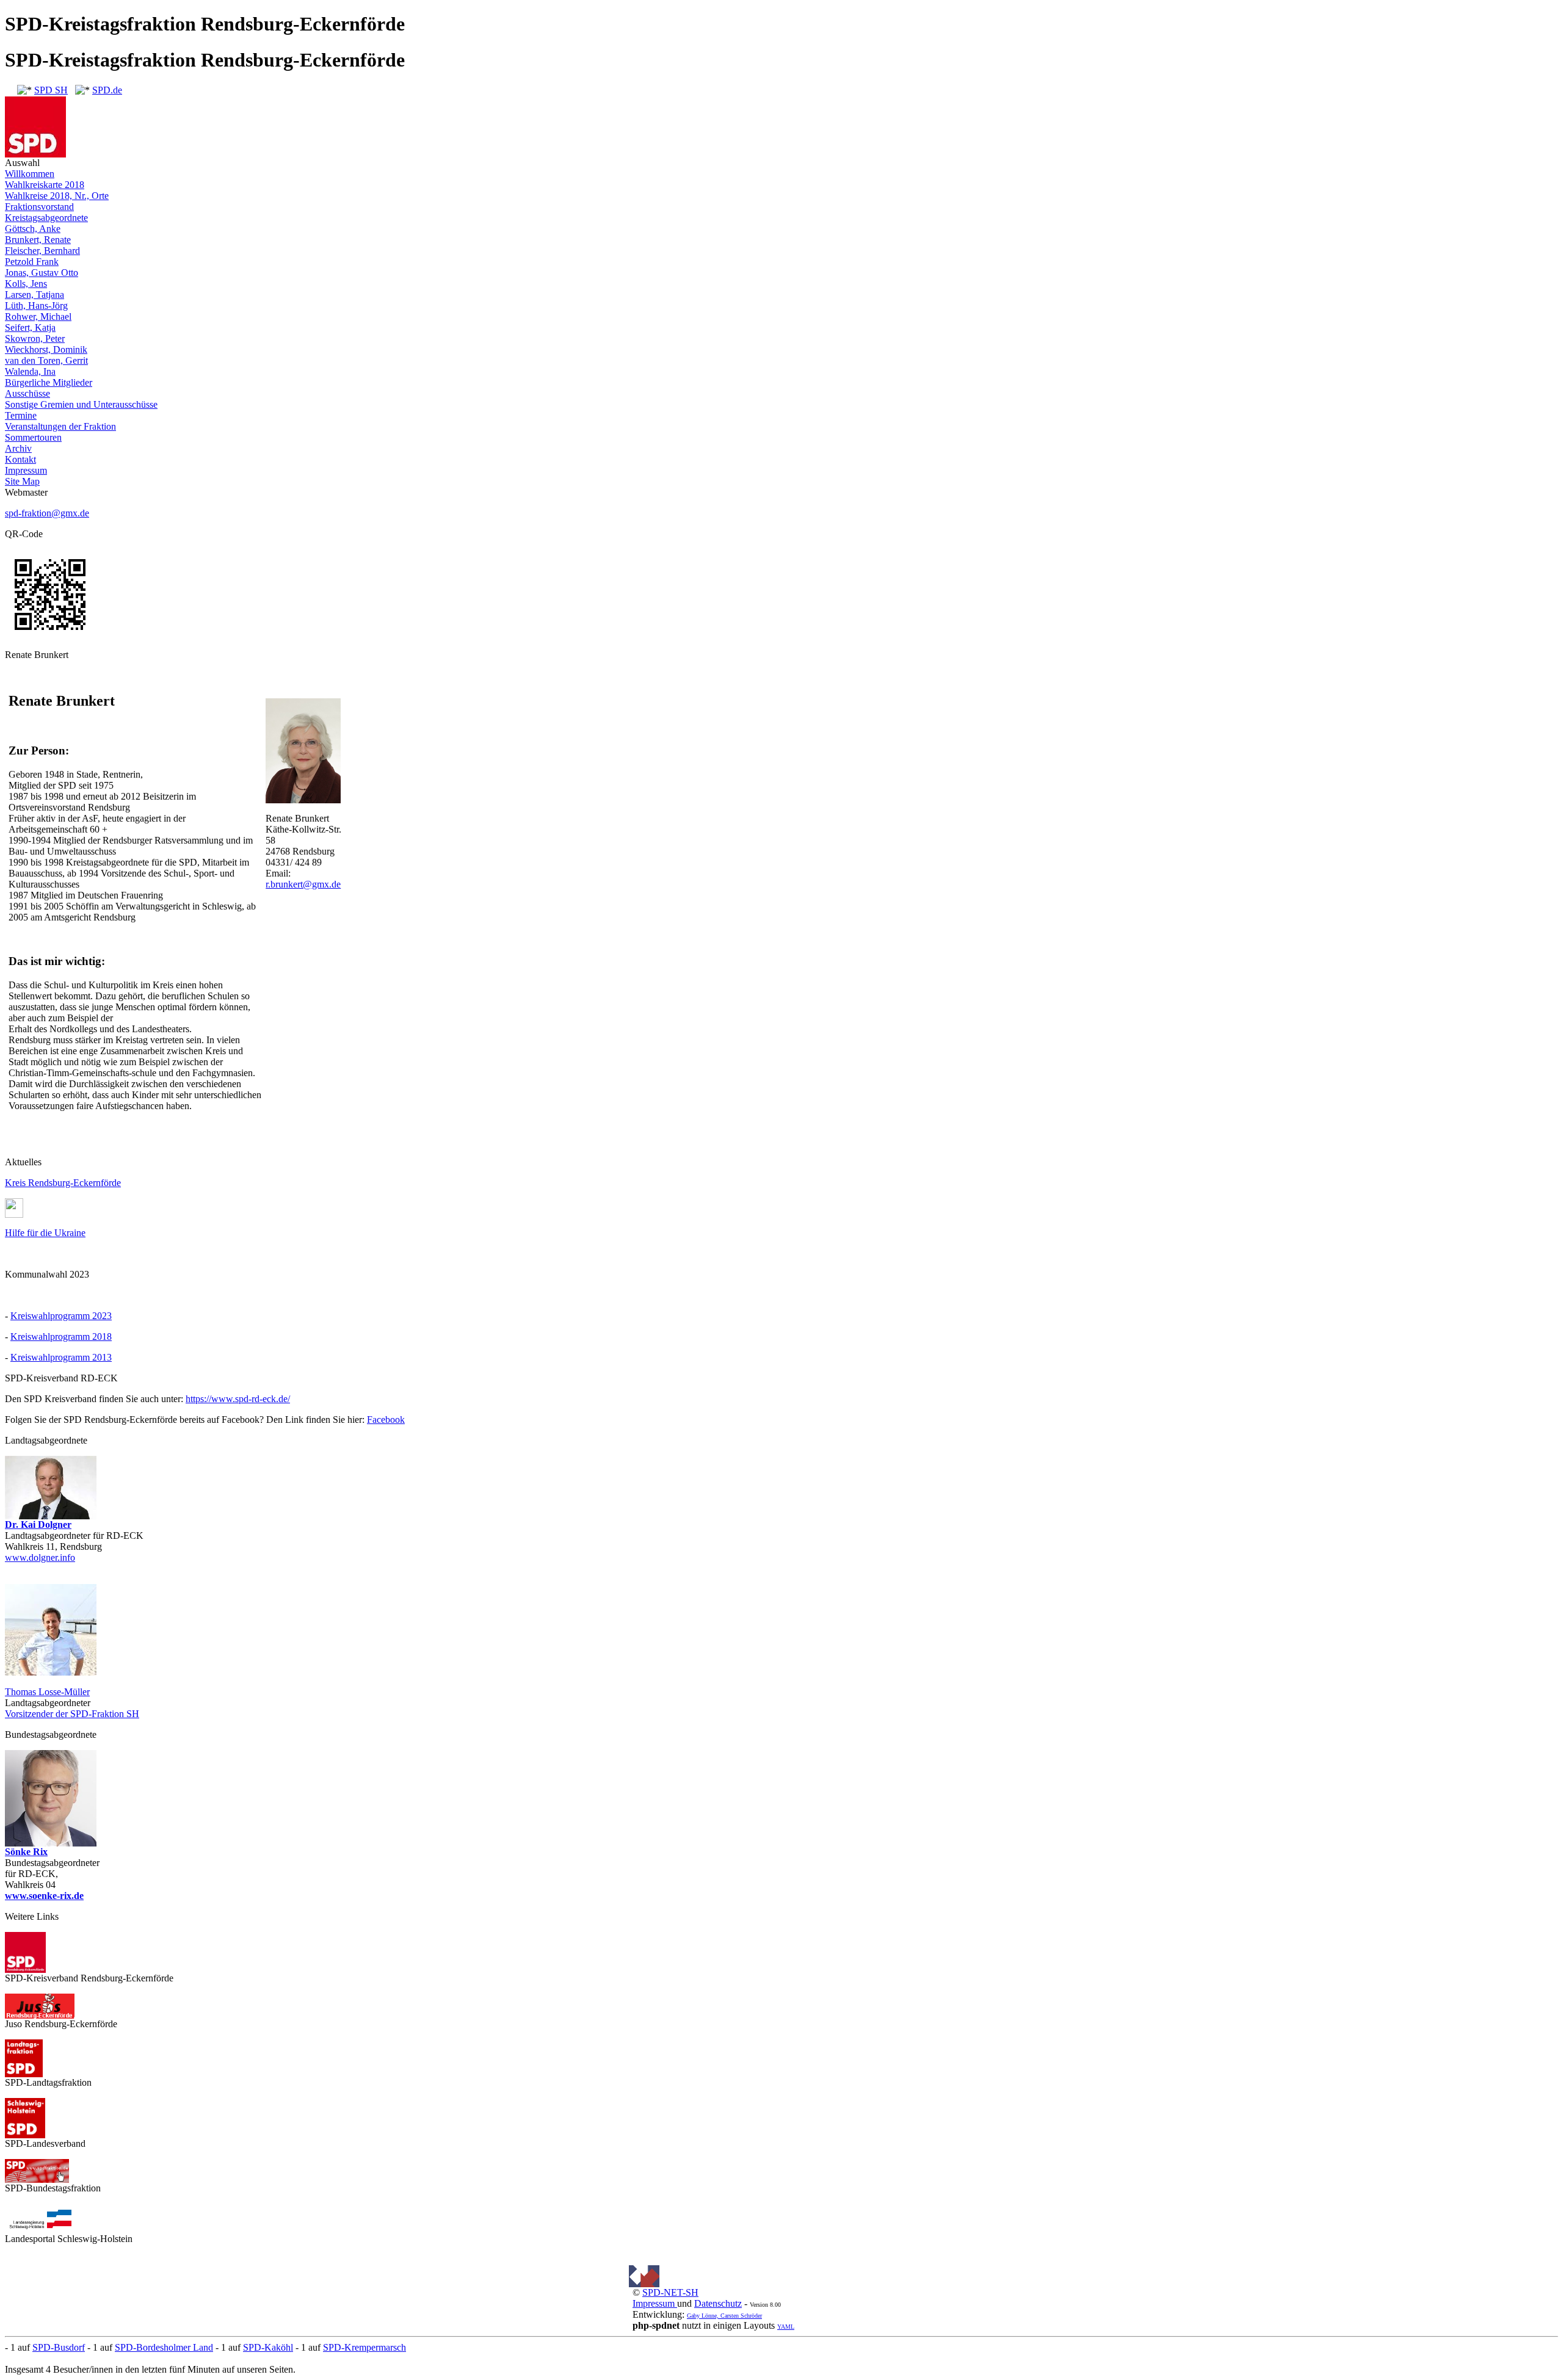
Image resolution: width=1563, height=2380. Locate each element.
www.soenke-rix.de (44, 1896)
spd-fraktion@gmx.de (47, 513)
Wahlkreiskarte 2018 (45, 185)
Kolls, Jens (26, 284)
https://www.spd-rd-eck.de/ (238, 1399)
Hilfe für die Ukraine (45, 1233)
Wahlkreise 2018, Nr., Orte (57, 196)
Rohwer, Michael (38, 316)
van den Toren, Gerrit (46, 360)
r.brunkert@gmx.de (303, 884)
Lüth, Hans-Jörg (36, 306)
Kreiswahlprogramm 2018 (61, 1336)
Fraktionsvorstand (39, 207)
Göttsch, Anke (33, 229)
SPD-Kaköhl (268, 2347)
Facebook (386, 1420)
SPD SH (51, 90)
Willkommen (30, 174)
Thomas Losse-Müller (47, 1692)
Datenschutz (718, 2303)
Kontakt (20, 459)
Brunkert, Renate (38, 240)
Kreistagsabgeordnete (46, 218)
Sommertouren (33, 437)
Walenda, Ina (30, 371)
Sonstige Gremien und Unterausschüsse (81, 404)
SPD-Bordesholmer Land (164, 2347)
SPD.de (107, 90)
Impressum (26, 470)
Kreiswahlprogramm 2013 (61, 1357)
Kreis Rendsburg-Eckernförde (63, 1183)
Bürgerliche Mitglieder (49, 382)
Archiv (18, 448)
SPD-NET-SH (670, 2292)
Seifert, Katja (30, 327)
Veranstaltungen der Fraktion (60, 426)
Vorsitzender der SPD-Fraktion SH (72, 1714)
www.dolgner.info (40, 1557)
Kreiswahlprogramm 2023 (61, 1316)
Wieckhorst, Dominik (46, 349)
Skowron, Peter (35, 338)
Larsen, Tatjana (34, 295)
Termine (21, 415)
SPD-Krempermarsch (364, 2347)
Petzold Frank (32, 262)
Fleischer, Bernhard (42, 251)
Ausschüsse (27, 393)
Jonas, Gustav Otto (42, 273)
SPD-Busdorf (59, 2347)
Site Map (22, 481)
